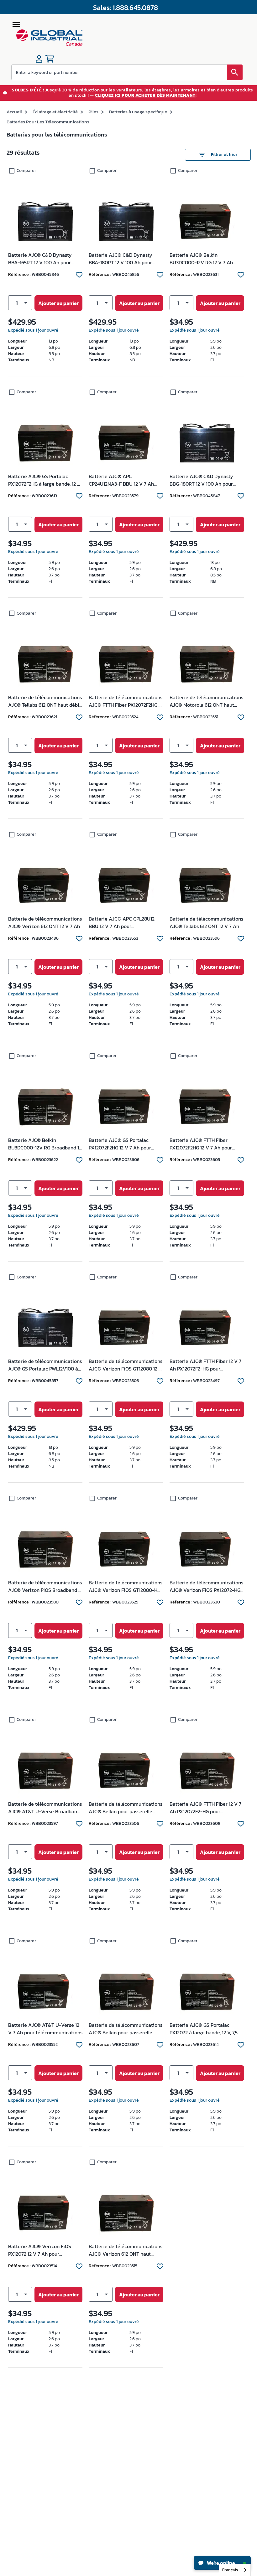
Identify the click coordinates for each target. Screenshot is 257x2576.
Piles (93, 112)
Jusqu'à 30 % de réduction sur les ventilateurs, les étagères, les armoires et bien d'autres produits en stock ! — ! (133, 93)
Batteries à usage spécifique (138, 112)
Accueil (14, 112)
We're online (220, 2563)
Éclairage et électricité (55, 112)
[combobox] (235, 2570)
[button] (20, 303)
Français (230, 2570)
